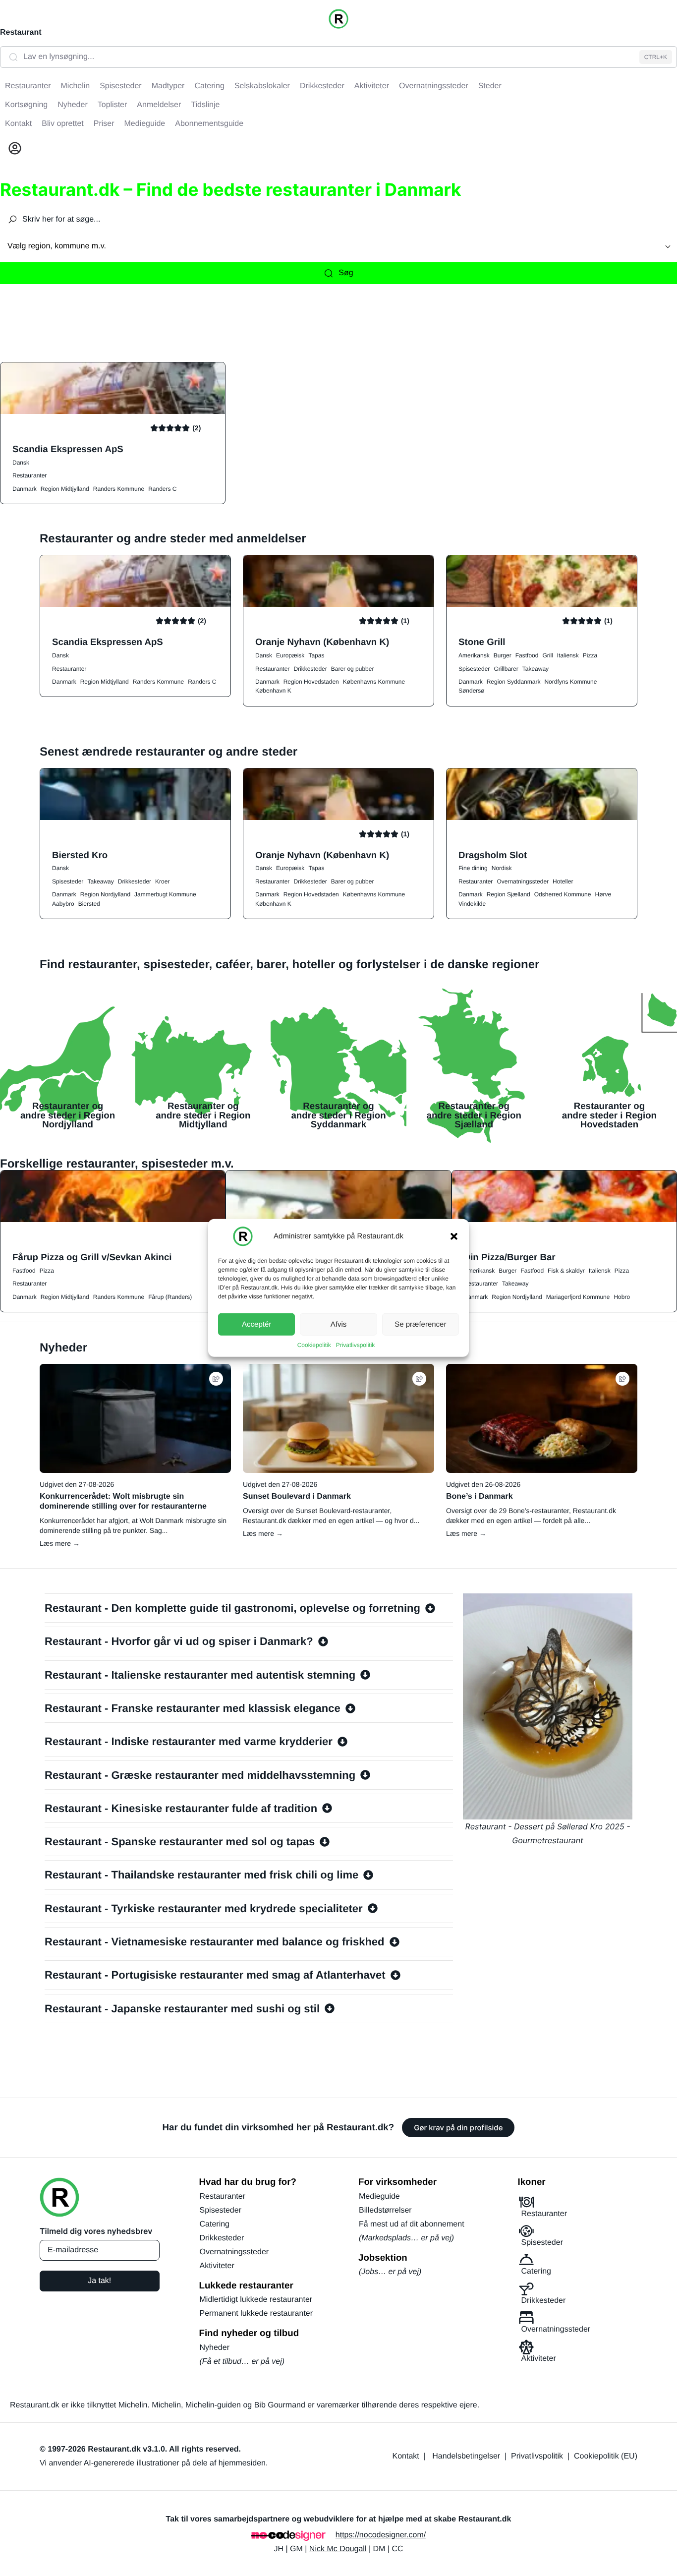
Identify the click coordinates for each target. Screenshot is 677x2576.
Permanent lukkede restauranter (256, 2313)
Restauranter (29, 475)
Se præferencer (420, 1324)
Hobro (622, 1297)
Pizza (590, 655)
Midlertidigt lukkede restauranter (256, 2300)
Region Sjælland (508, 894)
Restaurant (21, 32)
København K (273, 691)
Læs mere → (60, 1543)
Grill (547, 655)
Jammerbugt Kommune (165, 894)
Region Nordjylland (105, 894)
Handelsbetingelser (466, 2456)
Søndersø (472, 691)
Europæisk (290, 655)
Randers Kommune (119, 489)
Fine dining (473, 868)
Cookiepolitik (314, 1345)
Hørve (603, 894)
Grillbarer (506, 669)
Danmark (25, 489)
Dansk (21, 463)
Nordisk (502, 868)
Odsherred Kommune (563, 894)
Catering (215, 2224)
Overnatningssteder (523, 881)
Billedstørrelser (385, 2210)
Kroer (162, 881)
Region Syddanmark (514, 682)
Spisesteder (474, 669)
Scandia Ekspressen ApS (68, 449)
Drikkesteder (310, 669)
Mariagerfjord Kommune (578, 1297)
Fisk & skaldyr (566, 1271)
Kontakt (406, 2456)
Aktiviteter (217, 2266)
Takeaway (536, 669)
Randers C (162, 489)
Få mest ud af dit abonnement (412, 2224)
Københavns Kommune (374, 682)
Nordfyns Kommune (570, 682)
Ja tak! (99, 2281)
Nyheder (215, 2348)
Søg (346, 273)
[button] (454, 1236)
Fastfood (527, 655)
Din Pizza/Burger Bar (510, 1257)
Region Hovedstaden (311, 682)
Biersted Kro (80, 855)
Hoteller (563, 881)
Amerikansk (474, 655)
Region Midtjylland (65, 489)
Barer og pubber (353, 669)
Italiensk (568, 655)
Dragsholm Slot (493, 855)
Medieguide (379, 2196)
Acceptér (256, 1324)
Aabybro (63, 904)
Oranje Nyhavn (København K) (322, 642)
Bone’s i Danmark (480, 1496)
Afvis (339, 1324)
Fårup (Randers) (170, 1297)
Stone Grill (482, 642)
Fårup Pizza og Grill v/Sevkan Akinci (92, 1257)
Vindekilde (472, 904)
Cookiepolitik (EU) (606, 2456)
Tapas (316, 655)
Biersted (89, 904)
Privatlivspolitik (356, 1345)
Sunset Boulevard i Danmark (297, 1496)
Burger (503, 655)
